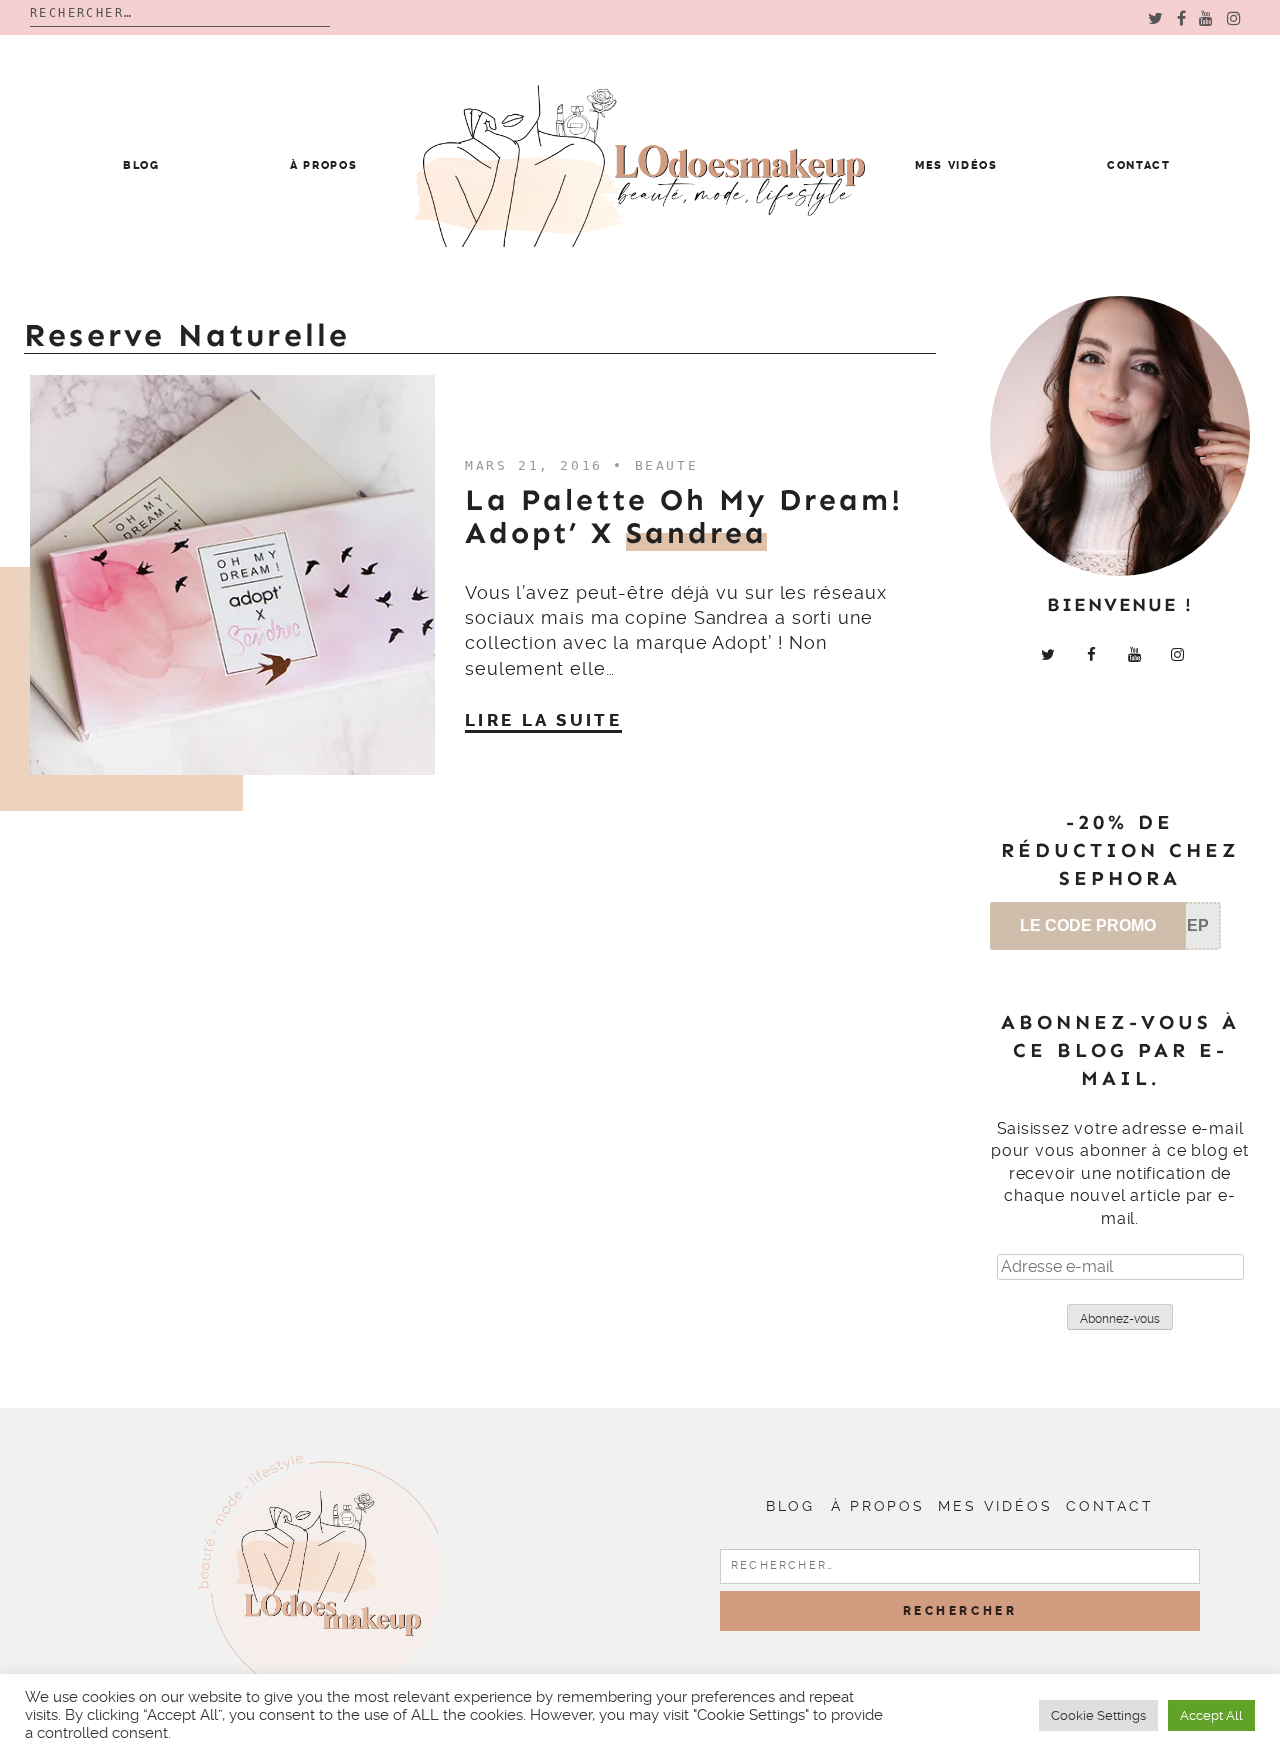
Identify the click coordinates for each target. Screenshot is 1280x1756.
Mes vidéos (956, 165)
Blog (141, 165)
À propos (323, 165)
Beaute (667, 465)
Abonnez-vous (1120, 1319)
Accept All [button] (1211, 1715)
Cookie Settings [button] (1098, 1715)
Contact (1139, 165)
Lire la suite (543, 720)
